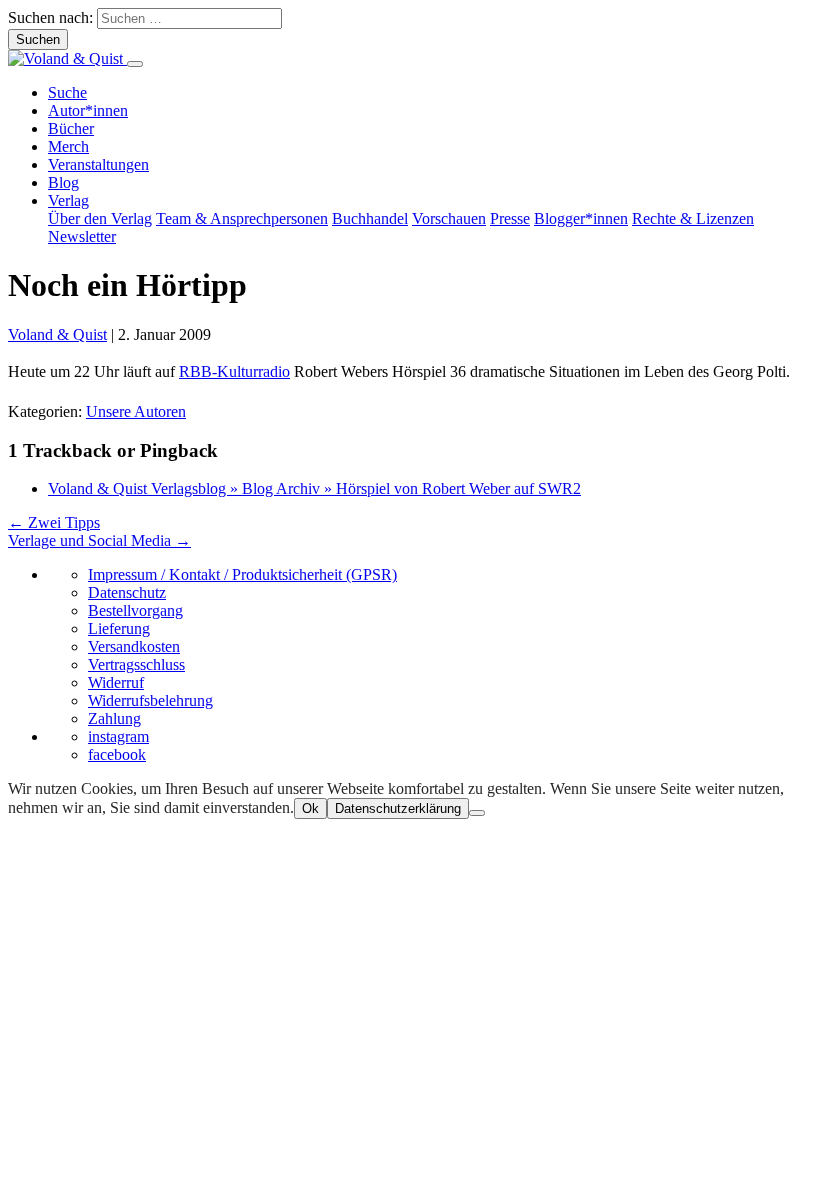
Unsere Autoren (136, 411)
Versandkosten (134, 646)
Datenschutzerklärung (398, 808)
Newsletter (82, 236)
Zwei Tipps (54, 522)
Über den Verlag (100, 218)
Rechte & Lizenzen (693, 218)
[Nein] (477, 813)
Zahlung (114, 718)
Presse (510, 218)
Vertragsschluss (136, 664)
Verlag (68, 200)
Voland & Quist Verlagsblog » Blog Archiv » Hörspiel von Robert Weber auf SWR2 (314, 488)
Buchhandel (370, 218)
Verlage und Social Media (99, 540)
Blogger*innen (581, 218)
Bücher (71, 128)
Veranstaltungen (98, 164)
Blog (63, 182)
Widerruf (116, 682)
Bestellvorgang (135, 610)
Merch (68, 146)
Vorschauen (449, 218)
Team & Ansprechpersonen (242, 218)
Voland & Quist (57, 334)
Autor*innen (88, 110)
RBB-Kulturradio (234, 371)
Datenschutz (127, 592)
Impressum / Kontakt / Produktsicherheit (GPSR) (242, 574)
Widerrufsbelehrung (150, 700)
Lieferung (119, 628)
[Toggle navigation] (135, 64)
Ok (310, 808)
